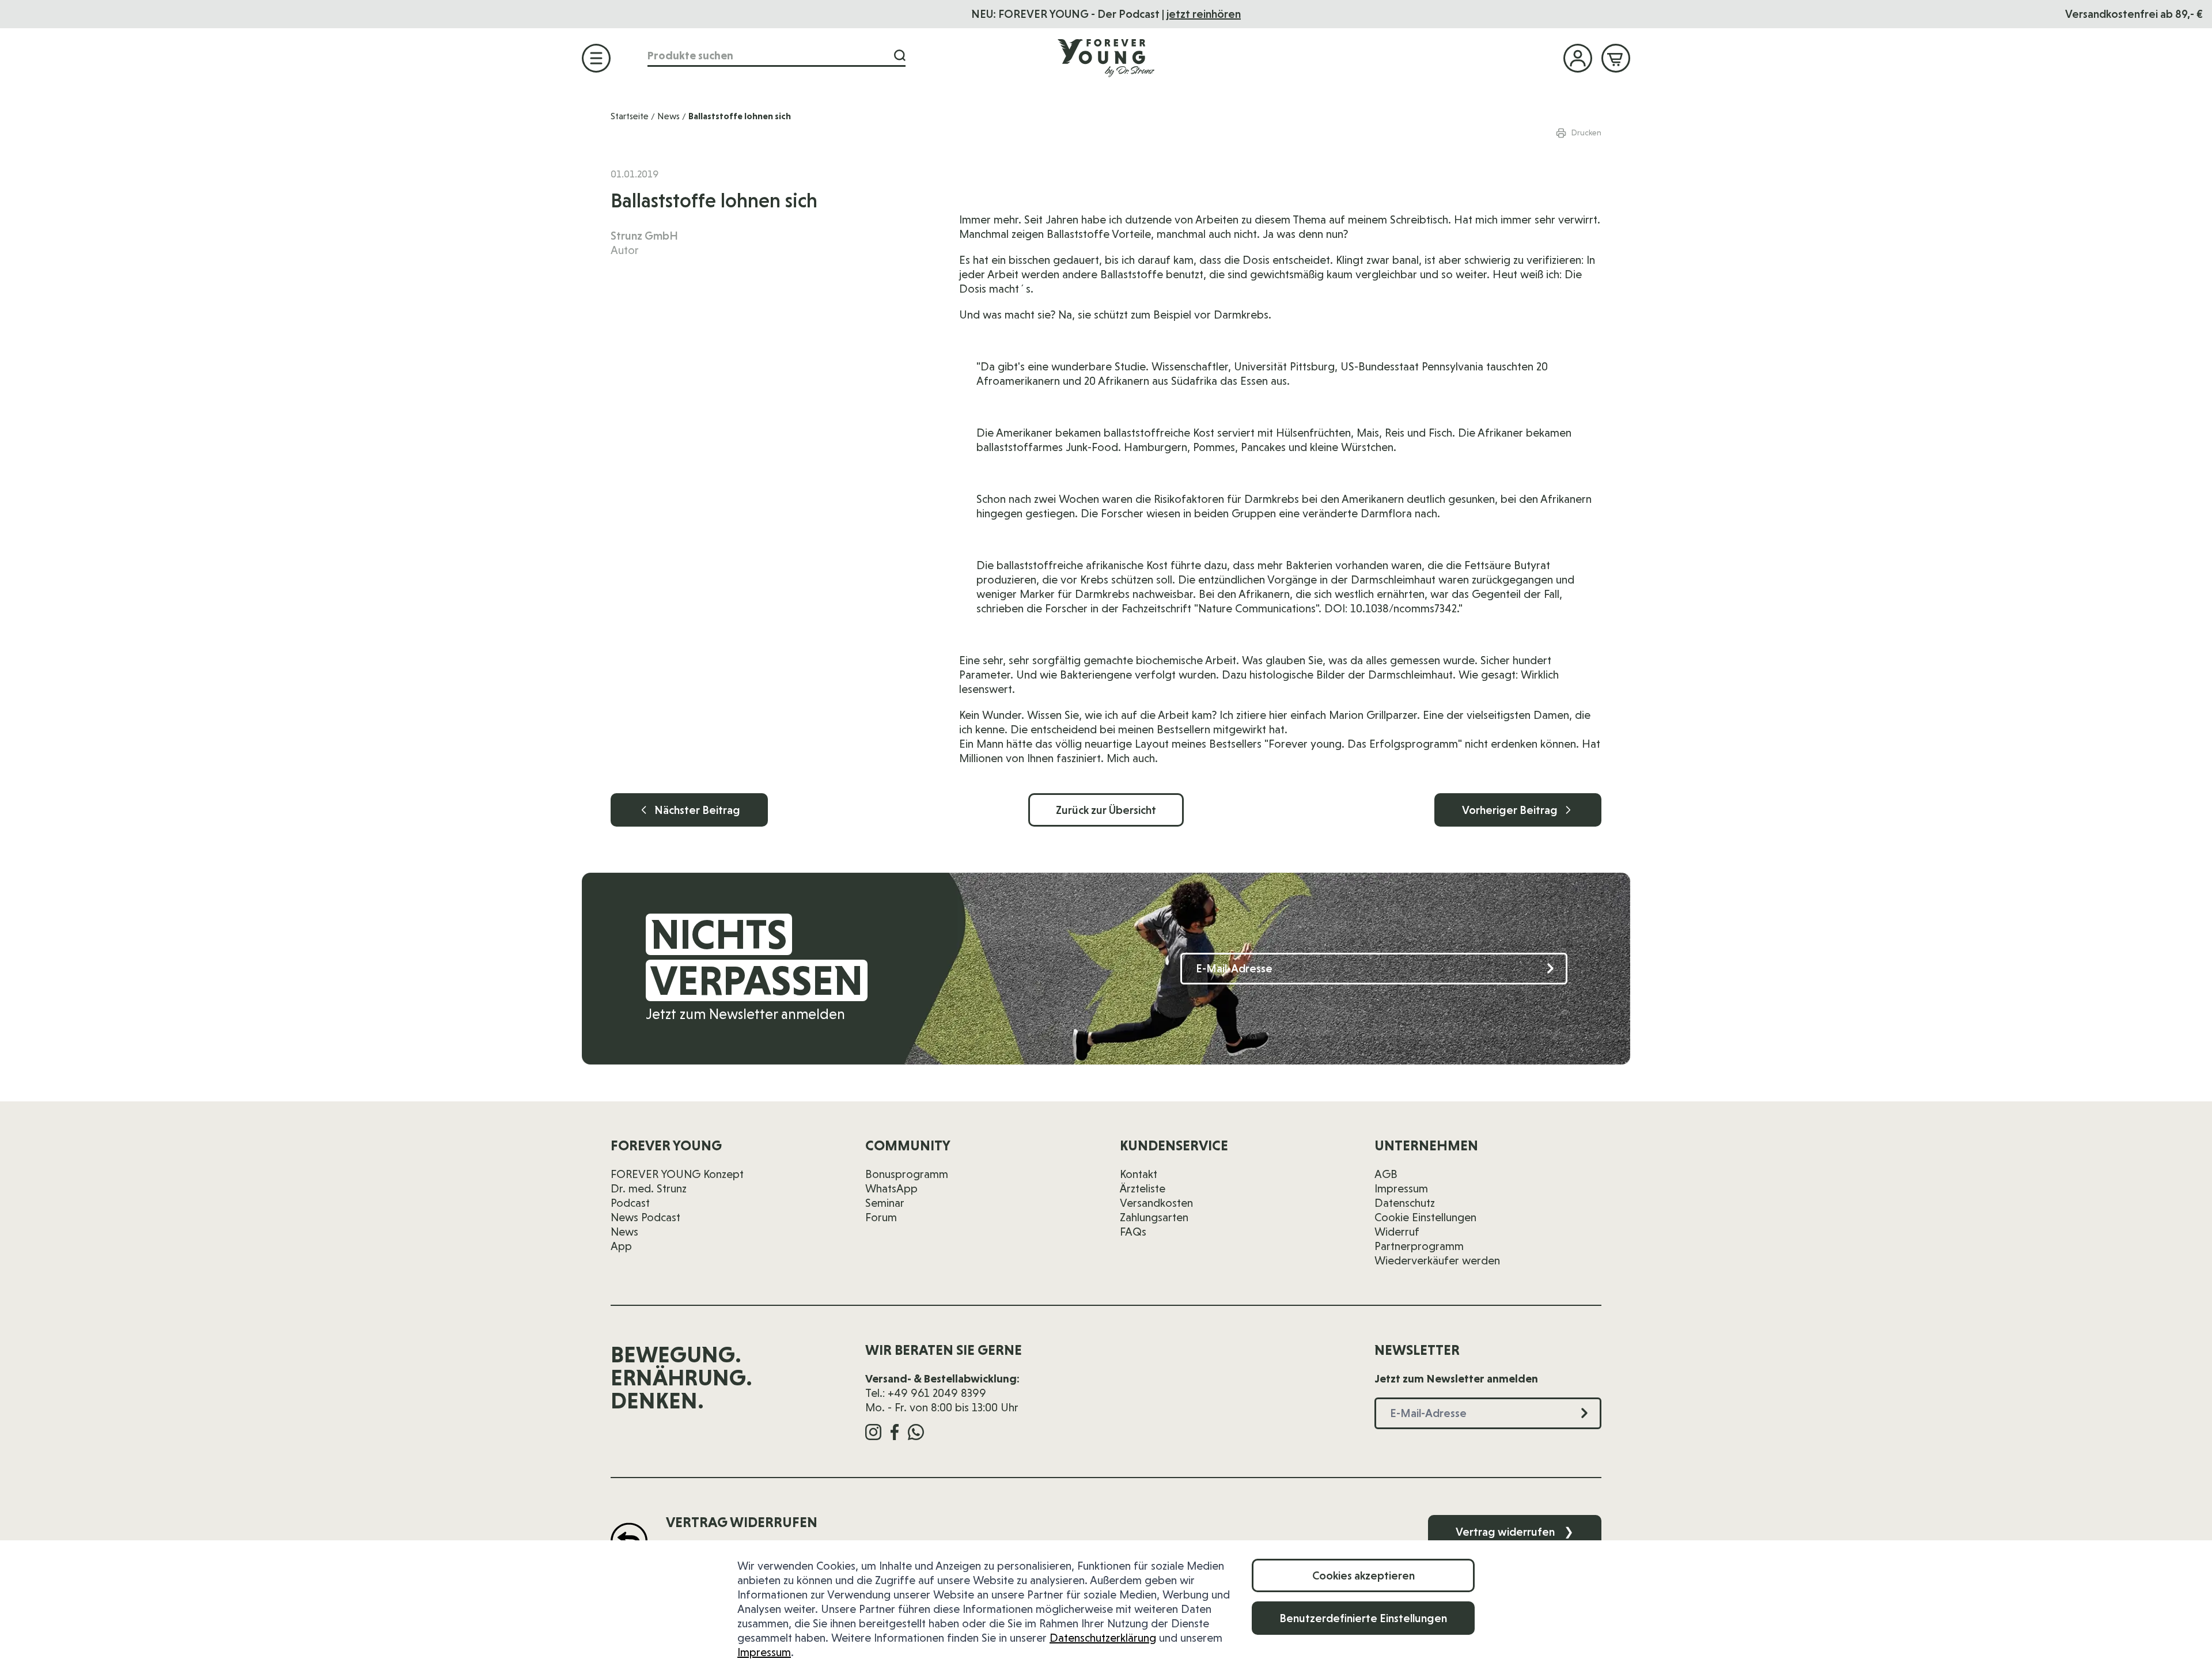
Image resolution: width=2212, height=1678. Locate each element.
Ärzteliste (1143, 1188)
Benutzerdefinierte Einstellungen (1363, 1618)
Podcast (630, 1203)
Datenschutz (1405, 1203)
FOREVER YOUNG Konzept (677, 1174)
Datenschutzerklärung (1103, 1638)
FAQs (1133, 1232)
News (668, 116)
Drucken (1586, 132)
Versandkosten (1156, 1203)
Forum (881, 1217)
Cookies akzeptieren (1363, 1575)
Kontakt (1139, 1174)
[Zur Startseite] (1106, 58)
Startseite (630, 116)
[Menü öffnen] (596, 58)
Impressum (764, 1652)
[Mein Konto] (1578, 58)
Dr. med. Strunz (649, 1188)
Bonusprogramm (907, 1174)
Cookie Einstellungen (1425, 1217)
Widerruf (1397, 1232)
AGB (1386, 1174)
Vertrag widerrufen (1515, 1532)
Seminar (885, 1203)
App (621, 1246)
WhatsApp (891, 1188)
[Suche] (900, 56)
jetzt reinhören (1204, 14)
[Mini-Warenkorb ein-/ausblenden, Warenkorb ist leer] (1616, 58)
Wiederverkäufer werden (1437, 1260)
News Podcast (645, 1217)
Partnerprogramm (1419, 1246)
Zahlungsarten (1154, 1217)
